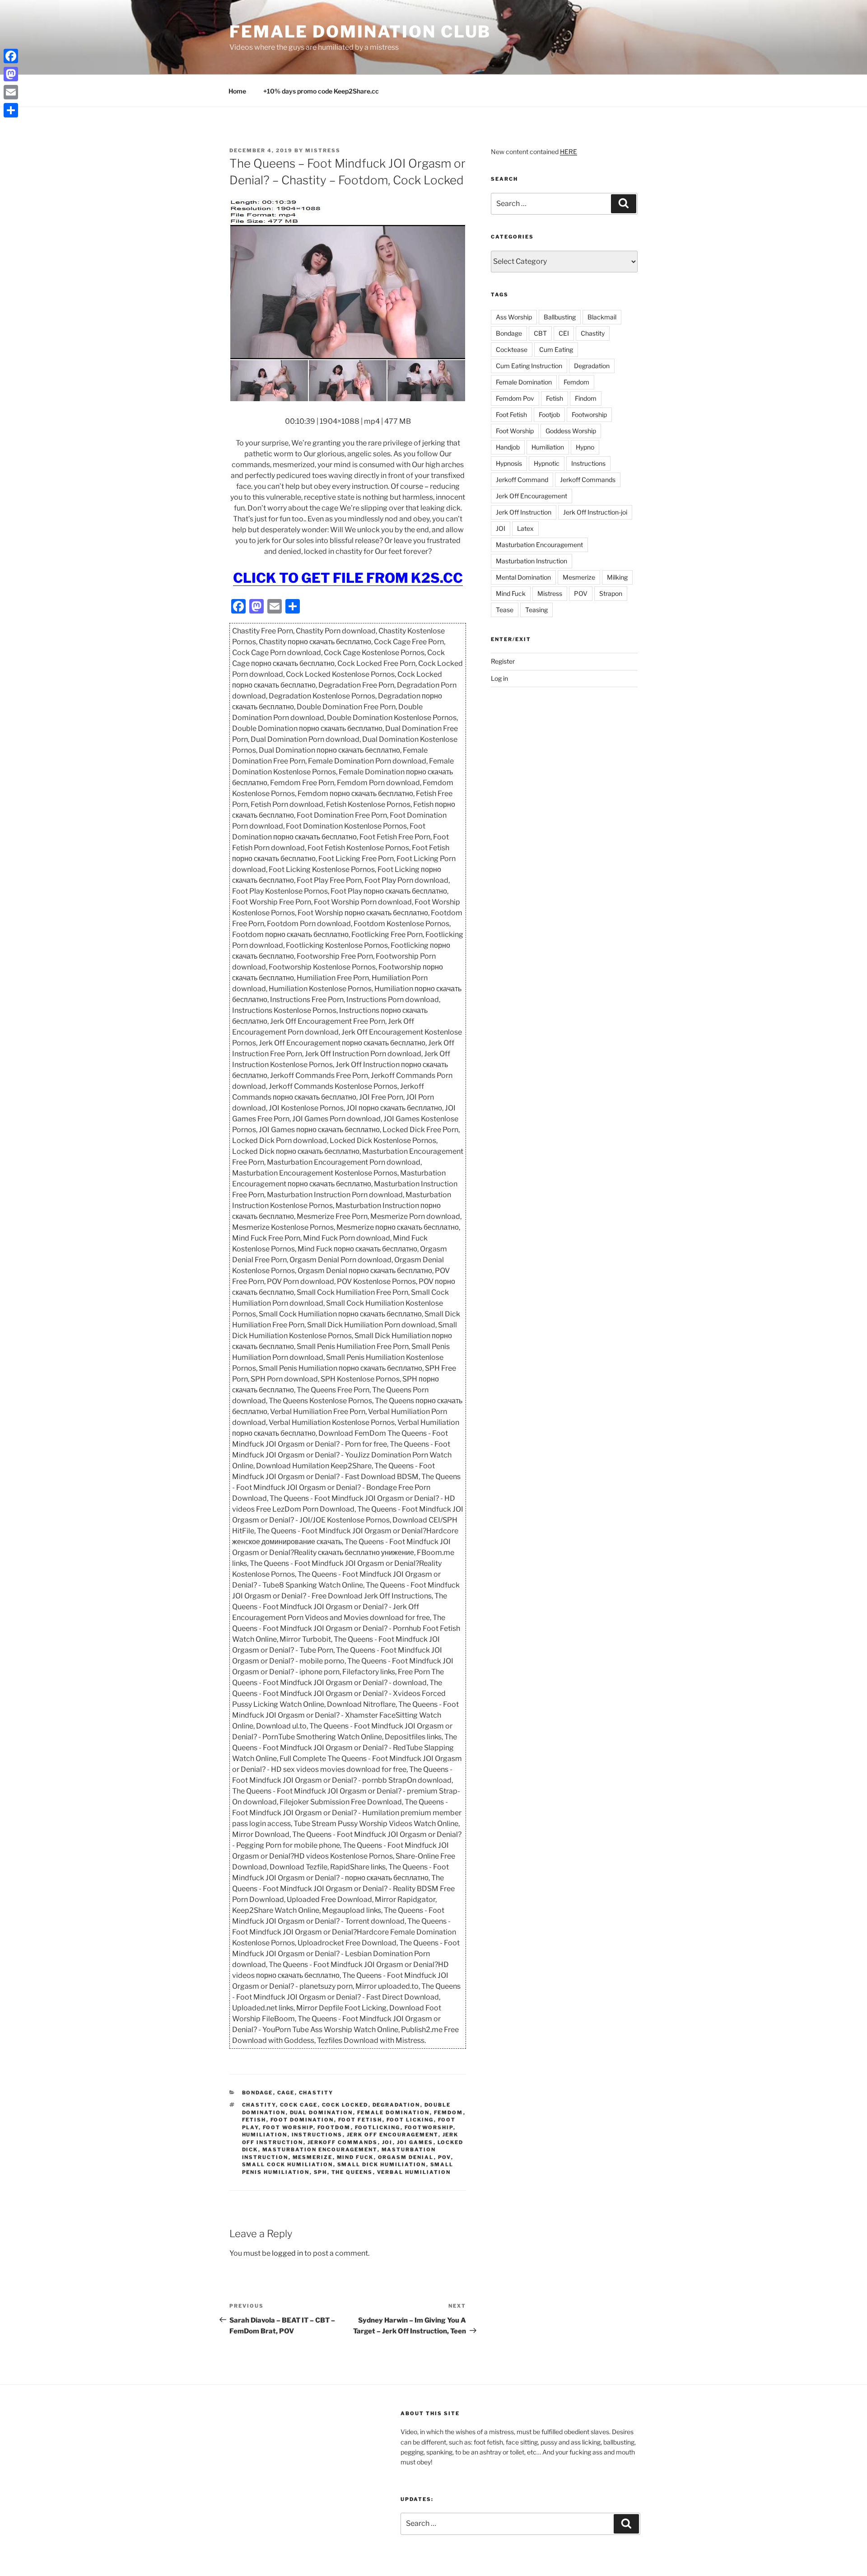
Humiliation (265, 2135)
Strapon (611, 593)
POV (445, 2157)
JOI (387, 2142)
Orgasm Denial (406, 2157)
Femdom (449, 2112)
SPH (321, 2172)
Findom (586, 398)
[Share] (11, 110)
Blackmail (602, 317)
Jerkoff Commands (343, 2142)
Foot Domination (302, 2120)
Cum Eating (556, 349)
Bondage (258, 2093)
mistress (323, 150)
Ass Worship (514, 317)
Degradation (396, 2105)
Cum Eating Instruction (529, 366)
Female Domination (394, 2112)
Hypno (585, 447)
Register (503, 661)
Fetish (254, 2120)
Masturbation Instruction (531, 561)
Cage (286, 2093)
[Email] (11, 92)
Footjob (549, 415)
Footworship (429, 2127)
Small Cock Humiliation (288, 2164)
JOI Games (415, 2142)
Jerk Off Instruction (524, 512)
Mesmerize (313, 2157)
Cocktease (512, 349)
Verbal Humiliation (414, 2172)
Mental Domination (523, 577)
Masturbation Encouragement (320, 2150)
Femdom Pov (515, 398)
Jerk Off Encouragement (393, 2135)
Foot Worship (288, 2127)
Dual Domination (322, 2112)
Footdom (334, 2127)
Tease (505, 610)
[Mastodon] (11, 74)
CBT (540, 333)
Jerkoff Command (522, 480)
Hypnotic (547, 463)
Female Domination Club (360, 32)
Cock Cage (299, 2105)
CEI (564, 333)
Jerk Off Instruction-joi (595, 512)
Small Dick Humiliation (382, 2164)
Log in (499, 678)
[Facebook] (11, 56)
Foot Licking (410, 2120)
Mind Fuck (355, 2157)
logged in (287, 2253)
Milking (617, 577)
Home (237, 91)
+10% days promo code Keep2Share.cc (321, 91)
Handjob (508, 447)
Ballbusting (560, 317)
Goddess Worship (571, 431)
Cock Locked (345, 2105)
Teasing (536, 610)
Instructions (317, 2135)
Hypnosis (509, 463)
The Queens (352, 2172)
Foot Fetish (360, 2120)
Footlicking (378, 2127)
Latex (525, 528)
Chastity (316, 2093)
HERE (569, 152)
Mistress (550, 593)
